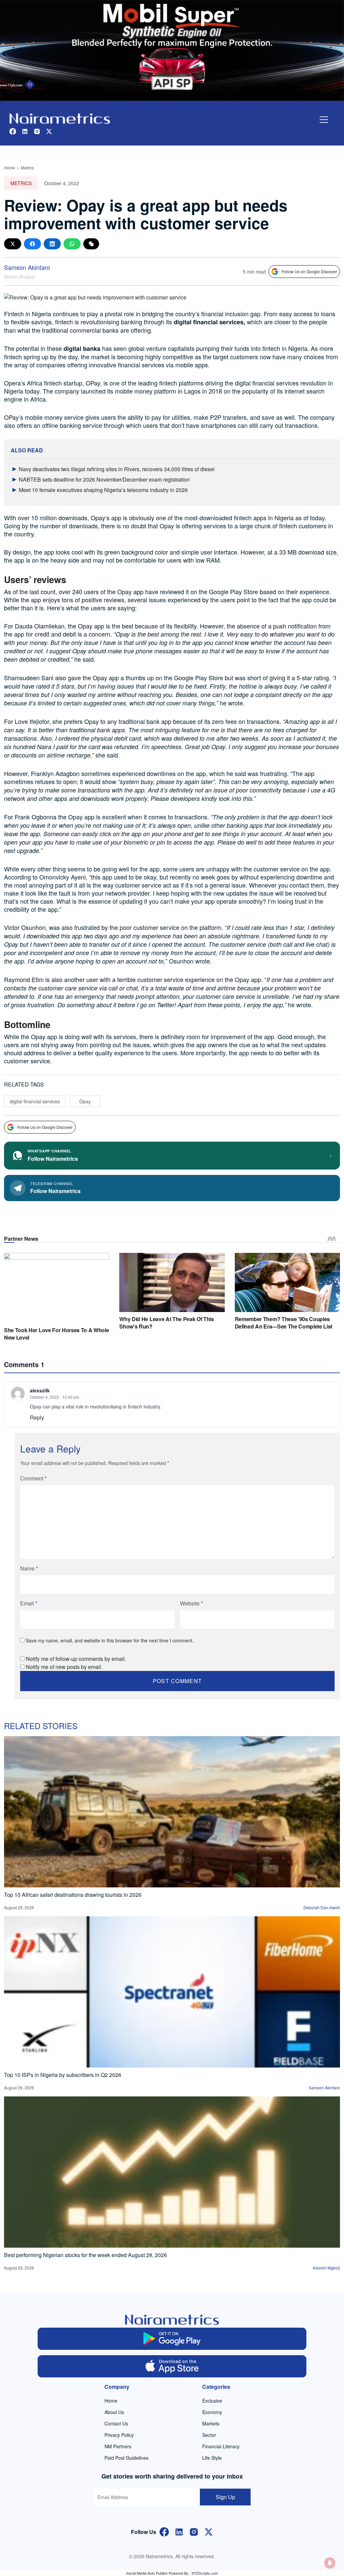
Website (191, 1603)
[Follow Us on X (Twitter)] (209, 2531)
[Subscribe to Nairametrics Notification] (330, 2563)
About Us (114, 2412)
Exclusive (212, 2401)
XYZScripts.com (205, 2573)
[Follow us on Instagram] (37, 131)
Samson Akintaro (27, 267)
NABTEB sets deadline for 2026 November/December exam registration (104, 479)
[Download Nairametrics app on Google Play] (172, 2339)
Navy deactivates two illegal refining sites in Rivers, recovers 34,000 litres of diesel (117, 469)
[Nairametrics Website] (60, 118)
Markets (211, 2423)
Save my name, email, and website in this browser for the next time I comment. (110, 1640)
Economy (212, 2412)
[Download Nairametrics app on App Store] (172, 2366)
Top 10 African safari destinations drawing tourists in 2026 (73, 1895)
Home (10, 168)
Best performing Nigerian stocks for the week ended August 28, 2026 (85, 2255)
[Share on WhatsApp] (72, 244)
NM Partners (118, 2446)
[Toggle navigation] (324, 120)
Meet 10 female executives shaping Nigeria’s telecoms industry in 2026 (103, 490)
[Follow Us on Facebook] (164, 2531)
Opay (85, 1101)
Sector (209, 2435)
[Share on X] (13, 244)
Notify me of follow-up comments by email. (76, 1659)
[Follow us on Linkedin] (25, 131)
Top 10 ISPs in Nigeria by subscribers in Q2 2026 (63, 2075)
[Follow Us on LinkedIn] (179, 2531)
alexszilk (40, 1390)
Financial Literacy (221, 2446)
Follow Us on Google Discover (309, 271)
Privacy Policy (119, 2435)
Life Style (212, 2458)
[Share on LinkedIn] (52, 244)
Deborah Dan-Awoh (322, 1907)
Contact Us (116, 2423)
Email (29, 1603)
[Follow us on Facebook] (13, 131)
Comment (33, 1478)
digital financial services (35, 1101)
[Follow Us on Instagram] (194, 2531)
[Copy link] (91, 244)
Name (29, 1568)
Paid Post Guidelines (126, 2458)
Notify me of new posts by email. (64, 1667)
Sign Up (225, 2497)
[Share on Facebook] (32, 244)
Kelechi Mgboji (326, 2268)
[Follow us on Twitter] (49, 131)
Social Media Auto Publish (147, 2573)
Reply (37, 1417)
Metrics (27, 168)
